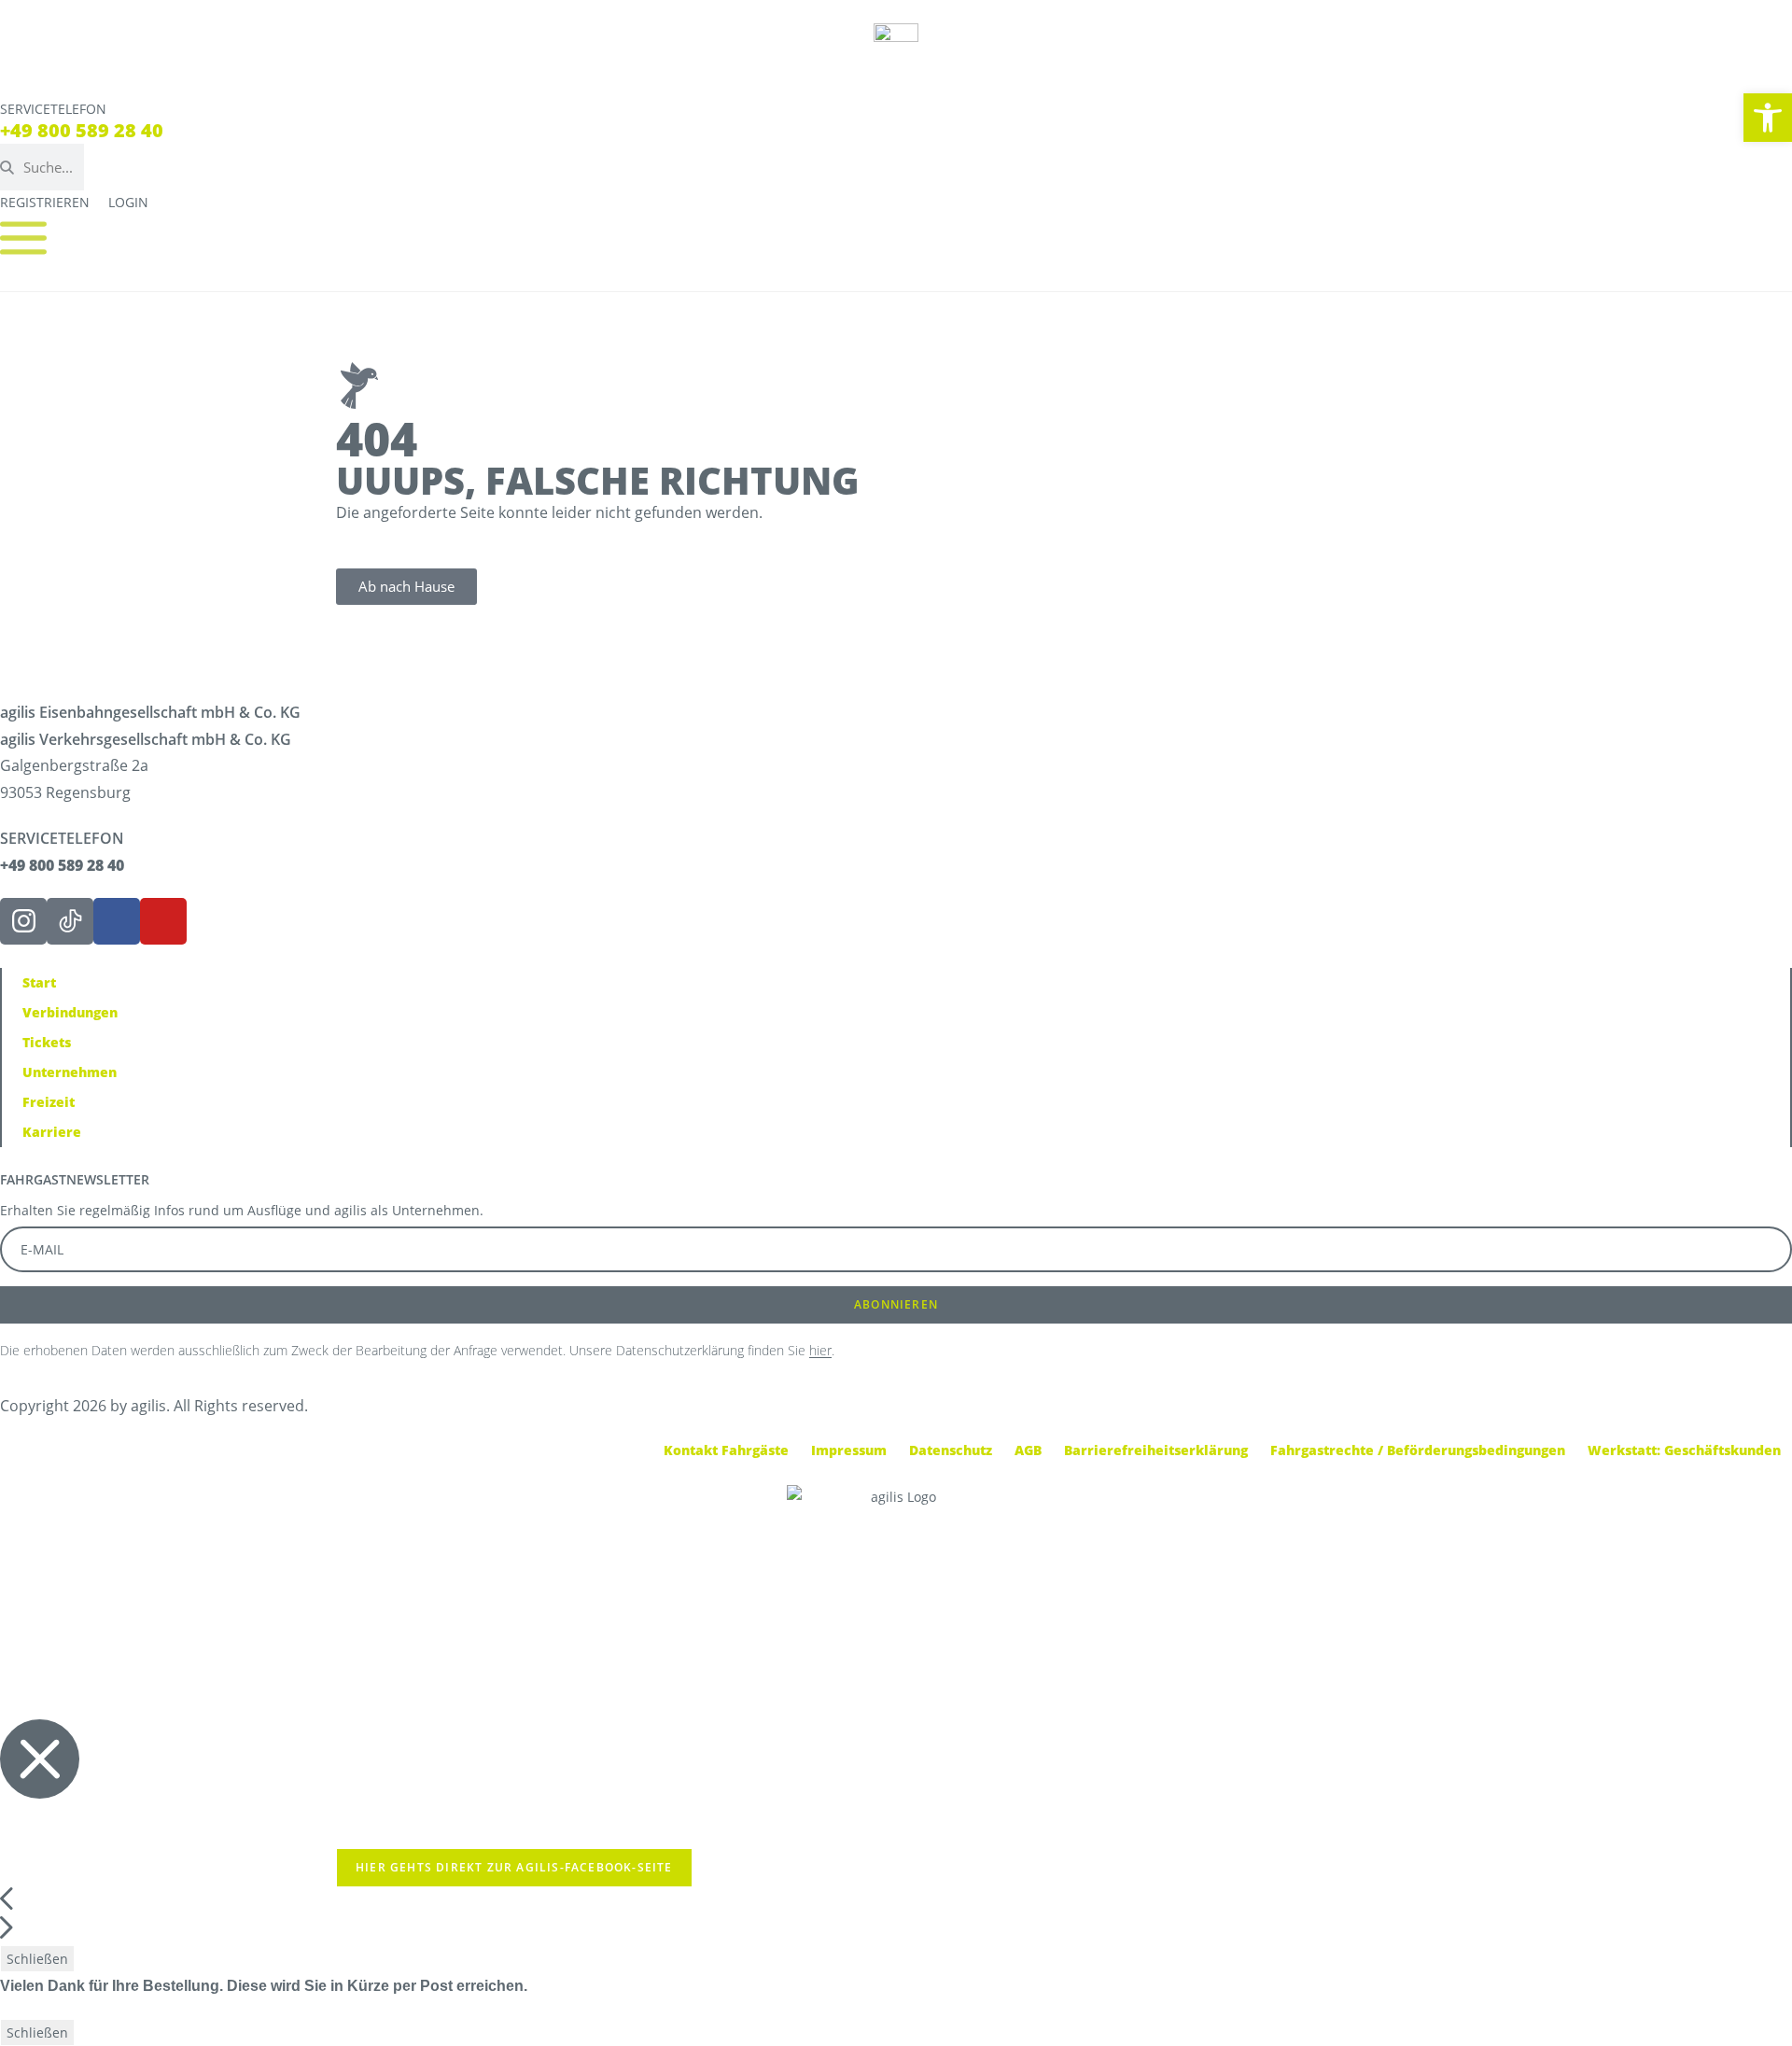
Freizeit (49, 1102)
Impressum (849, 1450)
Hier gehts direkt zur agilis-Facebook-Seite (514, 1867)
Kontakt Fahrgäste (726, 1450)
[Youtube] (163, 921)
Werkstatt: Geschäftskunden (1684, 1450)
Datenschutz (951, 1450)
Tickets (47, 1042)
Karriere (52, 1132)
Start (39, 982)
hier (820, 1350)
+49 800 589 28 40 (82, 130)
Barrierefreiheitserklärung (1156, 1450)
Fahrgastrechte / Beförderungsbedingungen (1418, 1450)
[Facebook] (117, 921)
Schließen (37, 1959)
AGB (1028, 1450)
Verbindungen (70, 1012)
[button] (1768, 118)
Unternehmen (70, 1072)
